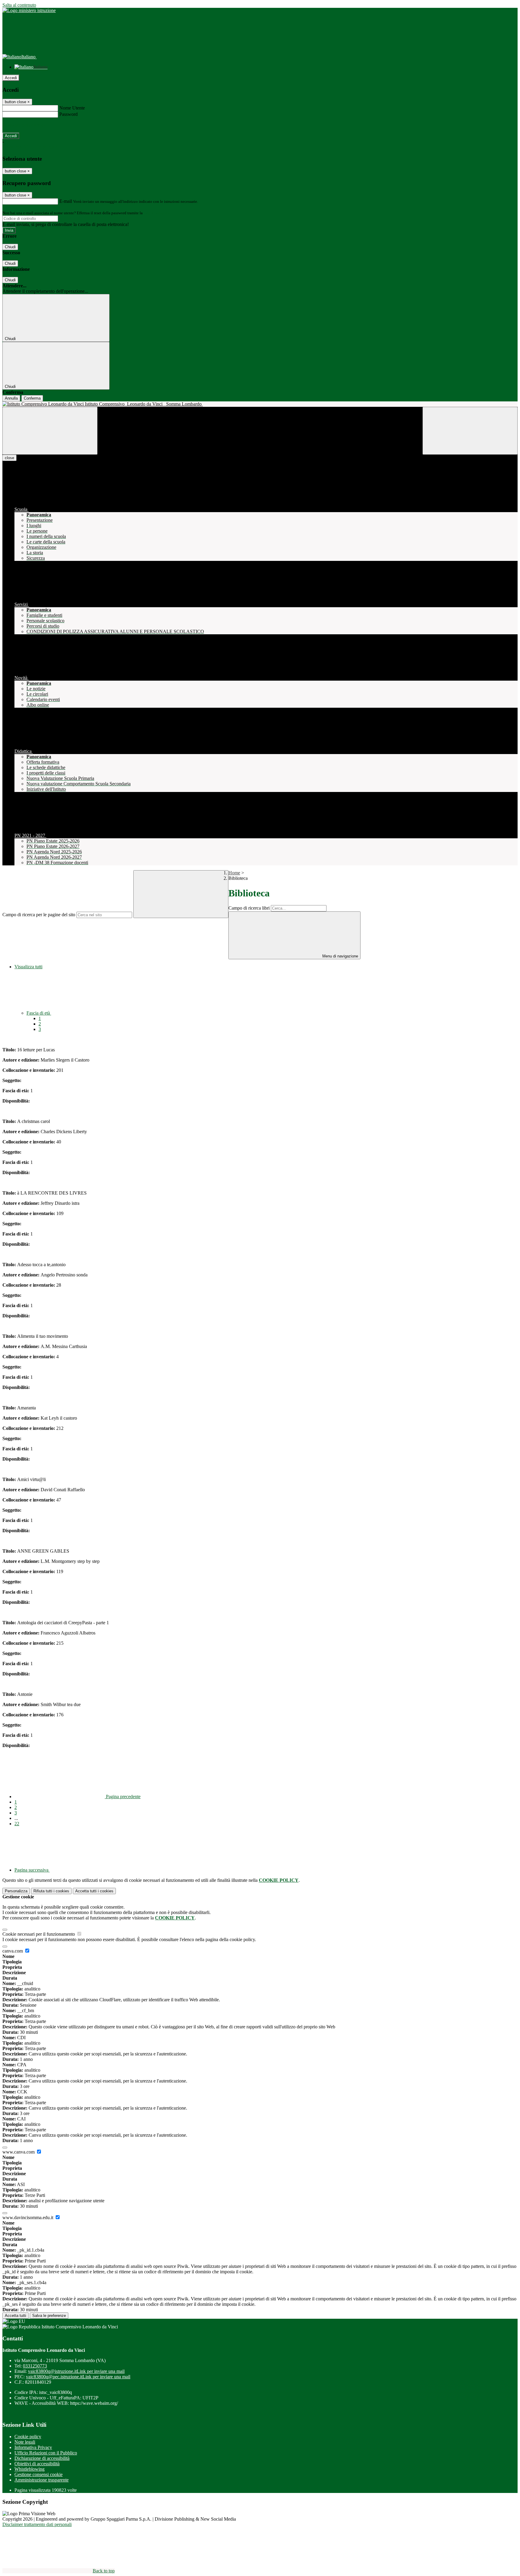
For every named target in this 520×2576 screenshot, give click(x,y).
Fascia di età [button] (39, 1013)
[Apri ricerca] (470, 431)
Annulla (11, 398)
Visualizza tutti (28, 967)
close (9, 458)
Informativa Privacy (33, 2447)
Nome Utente (72, 108)
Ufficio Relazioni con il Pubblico (46, 2453)
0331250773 (35, 2366)
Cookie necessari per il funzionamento (39, 1934)
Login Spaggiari (157, 213)
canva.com (13, 1951)
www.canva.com (19, 2152)
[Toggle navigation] (50, 431)
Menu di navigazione (340, 956)
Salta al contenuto (19, 5)
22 (17, 1824)
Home (234, 873)
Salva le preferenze (49, 2316)
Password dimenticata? (24, 125)
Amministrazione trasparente (42, 2480)
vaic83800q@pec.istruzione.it (78, 2377)
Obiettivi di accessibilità (37, 2464)
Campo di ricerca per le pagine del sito (39, 915)
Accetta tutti (94, 1891)
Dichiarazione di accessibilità (42, 2458)
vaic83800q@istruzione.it (76, 2371)
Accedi (11, 78)
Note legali (25, 2442)
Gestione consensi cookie (39, 2474)
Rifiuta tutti (51, 1891)
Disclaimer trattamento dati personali (37, 2524)
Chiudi (10, 247)
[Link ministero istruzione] (29, 10)
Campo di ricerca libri (249, 908)
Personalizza (16, 1891)
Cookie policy (28, 2437)
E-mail (66, 201)
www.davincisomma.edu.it (28, 2217)
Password (68, 114)
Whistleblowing (29, 2469)
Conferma (32, 398)
